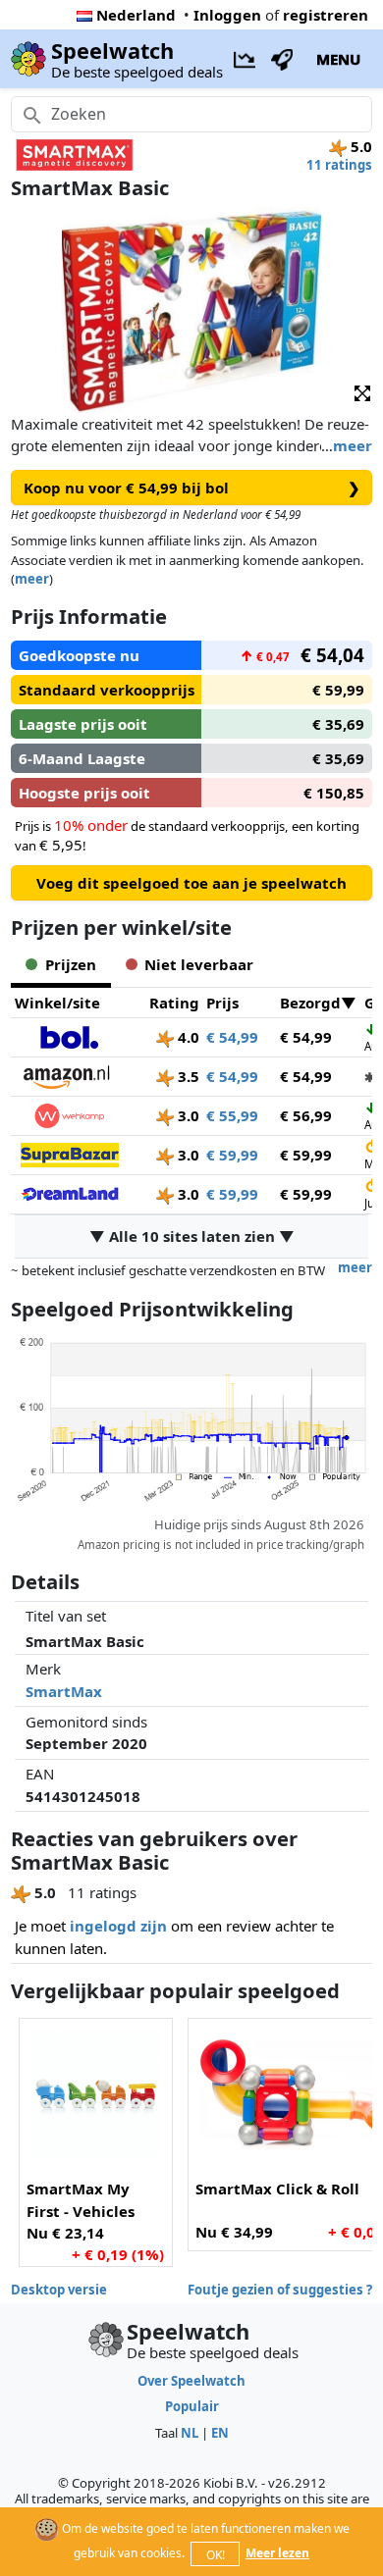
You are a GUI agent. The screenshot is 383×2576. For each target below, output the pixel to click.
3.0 (187, 1115)
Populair (192, 2406)
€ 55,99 (232, 1115)
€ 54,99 (232, 1037)
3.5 (187, 1076)
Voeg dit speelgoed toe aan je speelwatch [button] (191, 883)
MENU (338, 59)
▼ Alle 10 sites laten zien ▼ (192, 1236)
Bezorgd (310, 1003)
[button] (362, 392)
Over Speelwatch (191, 2381)
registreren (326, 15)
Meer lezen (277, 2553)
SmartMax (64, 1691)
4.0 (187, 1037)
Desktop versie (59, 2290)
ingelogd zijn (118, 1926)
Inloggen (227, 15)
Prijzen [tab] (71, 964)
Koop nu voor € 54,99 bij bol (192, 488)
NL (190, 2433)
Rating (174, 1003)
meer (353, 445)
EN (220, 2433)
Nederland (136, 15)
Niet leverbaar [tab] (199, 964)
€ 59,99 (232, 1155)
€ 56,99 (306, 1115)
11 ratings (339, 165)
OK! (216, 2555)
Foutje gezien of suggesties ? (280, 2290)
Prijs (222, 1003)
